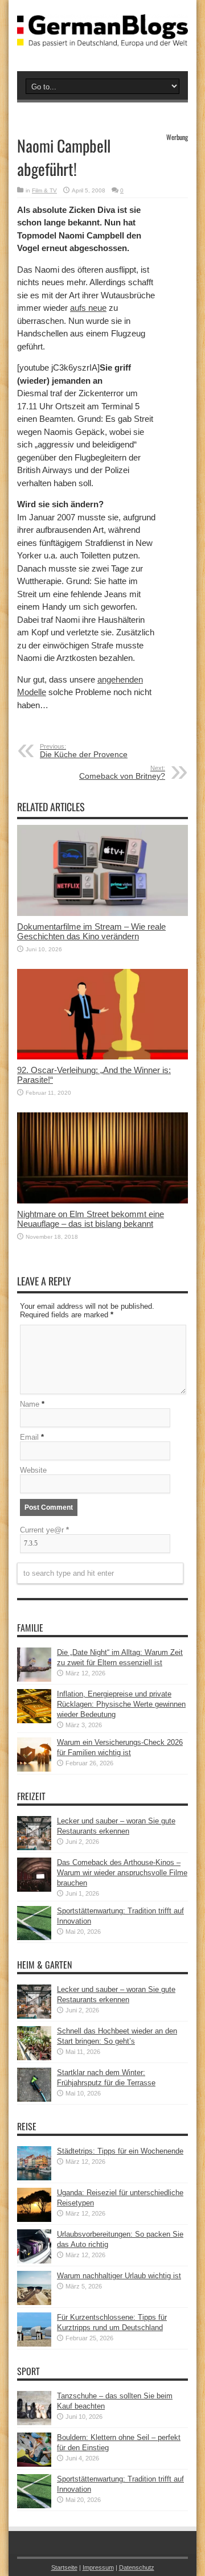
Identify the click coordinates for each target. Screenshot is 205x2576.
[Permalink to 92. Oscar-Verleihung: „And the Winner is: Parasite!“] (102, 1057)
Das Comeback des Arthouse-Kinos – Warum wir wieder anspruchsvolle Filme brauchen (122, 1873)
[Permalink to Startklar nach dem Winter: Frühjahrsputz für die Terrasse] (34, 2099)
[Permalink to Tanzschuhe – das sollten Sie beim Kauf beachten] (34, 2423)
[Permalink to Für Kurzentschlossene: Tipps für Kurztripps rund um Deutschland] (34, 2344)
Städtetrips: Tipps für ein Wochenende (120, 2151)
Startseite (64, 2567)
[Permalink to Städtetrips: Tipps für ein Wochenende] (34, 2178)
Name (30, 1404)
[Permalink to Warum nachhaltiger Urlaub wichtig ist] (34, 2302)
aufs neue (88, 308)
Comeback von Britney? (122, 773)
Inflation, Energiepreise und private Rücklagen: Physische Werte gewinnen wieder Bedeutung (121, 1704)
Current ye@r (44, 1530)
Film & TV (44, 190)
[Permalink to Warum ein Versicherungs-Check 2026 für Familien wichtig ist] (34, 1769)
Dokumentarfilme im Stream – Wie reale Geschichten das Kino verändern (91, 931)
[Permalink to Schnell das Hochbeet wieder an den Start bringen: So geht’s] (34, 2058)
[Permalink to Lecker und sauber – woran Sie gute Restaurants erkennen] (34, 1848)
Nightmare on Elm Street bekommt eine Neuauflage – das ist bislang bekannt (91, 1219)
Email (29, 1437)
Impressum (98, 2567)
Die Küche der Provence (84, 751)
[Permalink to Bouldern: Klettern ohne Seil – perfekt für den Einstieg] (34, 2464)
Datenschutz (137, 2567)
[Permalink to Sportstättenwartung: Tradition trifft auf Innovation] (34, 1938)
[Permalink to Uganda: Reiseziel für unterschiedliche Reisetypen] (34, 2219)
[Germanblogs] (102, 38)
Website (33, 1470)
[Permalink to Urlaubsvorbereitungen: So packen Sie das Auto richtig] (34, 2261)
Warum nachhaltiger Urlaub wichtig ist (119, 2276)
